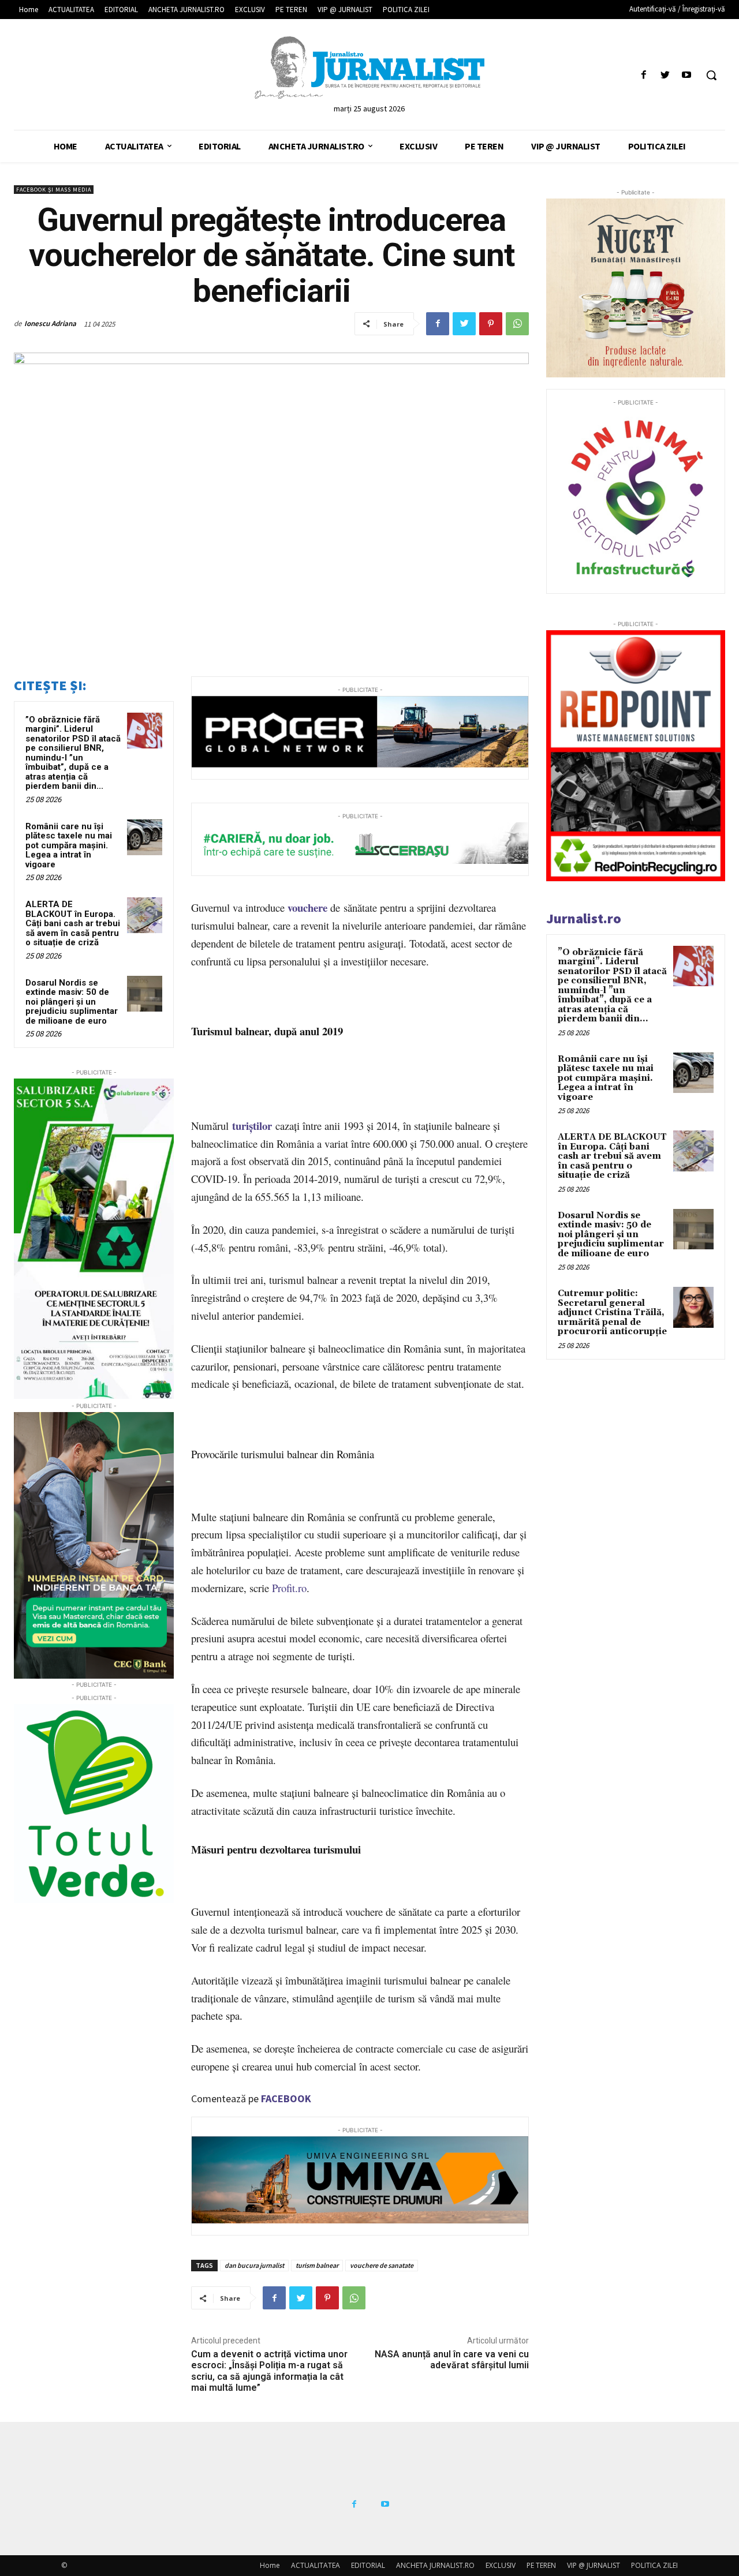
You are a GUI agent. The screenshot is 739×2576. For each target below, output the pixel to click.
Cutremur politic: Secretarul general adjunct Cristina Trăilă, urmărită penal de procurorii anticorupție (612, 1313)
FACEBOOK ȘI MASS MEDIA (54, 190)
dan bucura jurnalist (254, 2265)
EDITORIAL (368, 2565)
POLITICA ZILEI (654, 2565)
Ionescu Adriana (50, 323)
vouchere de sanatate (382, 2265)
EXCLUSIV (501, 2565)
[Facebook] (643, 75)
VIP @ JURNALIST (594, 2565)
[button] (711, 75)
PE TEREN (541, 2565)
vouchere (307, 907)
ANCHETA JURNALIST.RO (435, 2565)
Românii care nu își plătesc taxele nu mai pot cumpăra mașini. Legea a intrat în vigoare (69, 845)
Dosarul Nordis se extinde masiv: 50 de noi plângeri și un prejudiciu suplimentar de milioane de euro (72, 1002)
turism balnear (317, 2265)
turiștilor (252, 1126)
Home (270, 2565)
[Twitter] (665, 75)
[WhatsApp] (517, 324)
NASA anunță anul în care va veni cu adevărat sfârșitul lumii (452, 2360)
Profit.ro (289, 1588)
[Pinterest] (491, 324)
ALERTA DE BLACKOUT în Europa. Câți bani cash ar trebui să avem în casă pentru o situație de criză (73, 923)
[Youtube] (687, 75)
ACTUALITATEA (316, 2565)
